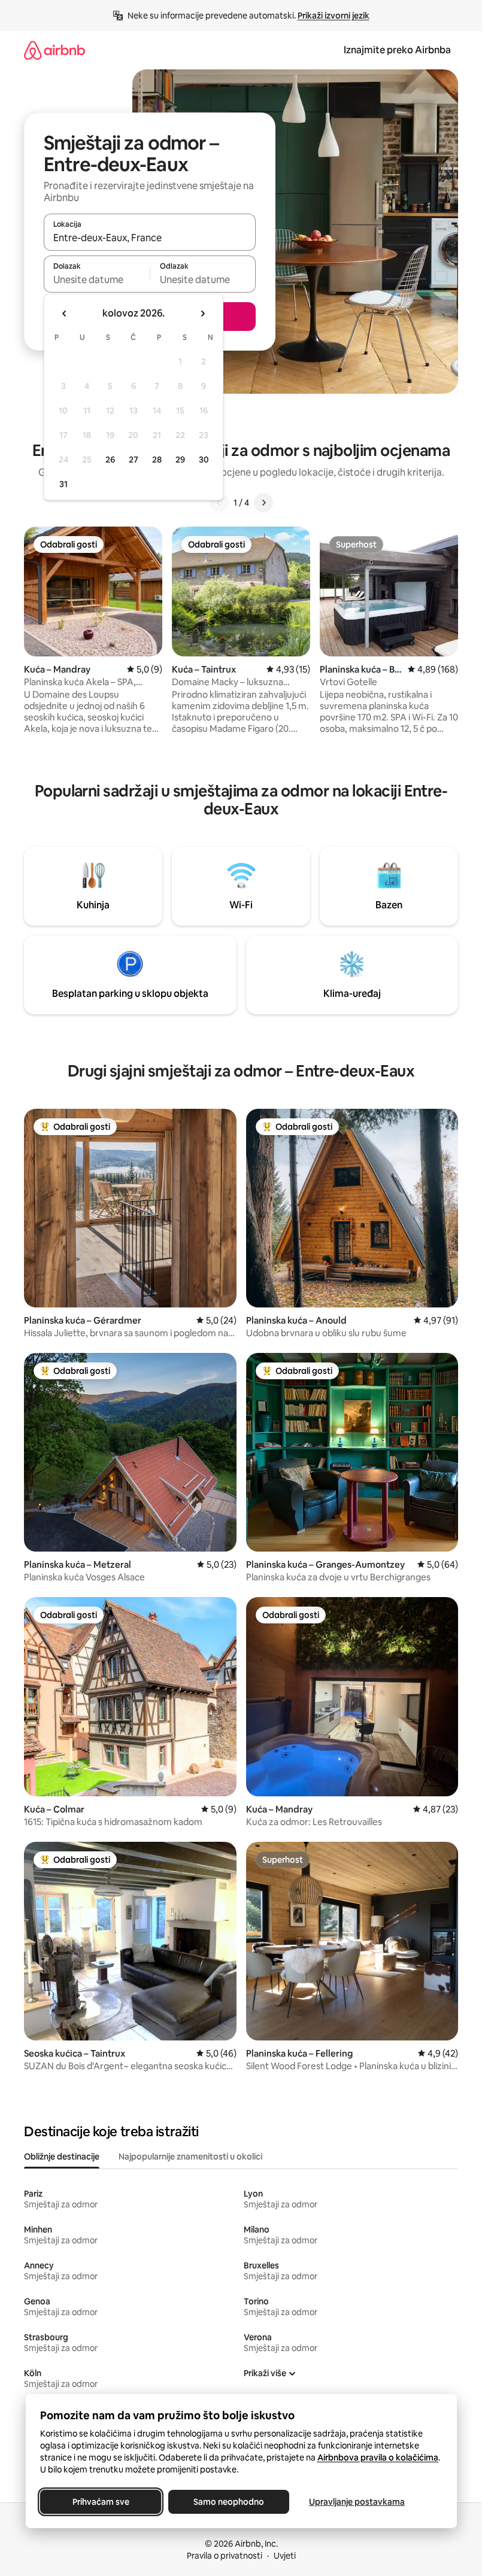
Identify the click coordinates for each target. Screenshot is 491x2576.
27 (134, 460)
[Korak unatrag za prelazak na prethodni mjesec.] (65, 314)
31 (63, 484)
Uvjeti (285, 2556)
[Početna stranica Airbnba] (54, 50)
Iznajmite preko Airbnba (397, 50)
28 (157, 460)
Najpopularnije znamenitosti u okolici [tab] (190, 2157)
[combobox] (150, 238)
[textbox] (97, 279)
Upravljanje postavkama (357, 2502)
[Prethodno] (219, 503)
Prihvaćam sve (100, 2502)
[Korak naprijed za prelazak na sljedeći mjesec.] (202, 314)
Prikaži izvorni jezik (334, 16)
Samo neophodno (229, 2502)
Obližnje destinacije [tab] (62, 2157)
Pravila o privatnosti (225, 2556)
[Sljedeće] (263, 503)
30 (204, 460)
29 (180, 460)
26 (110, 460)
